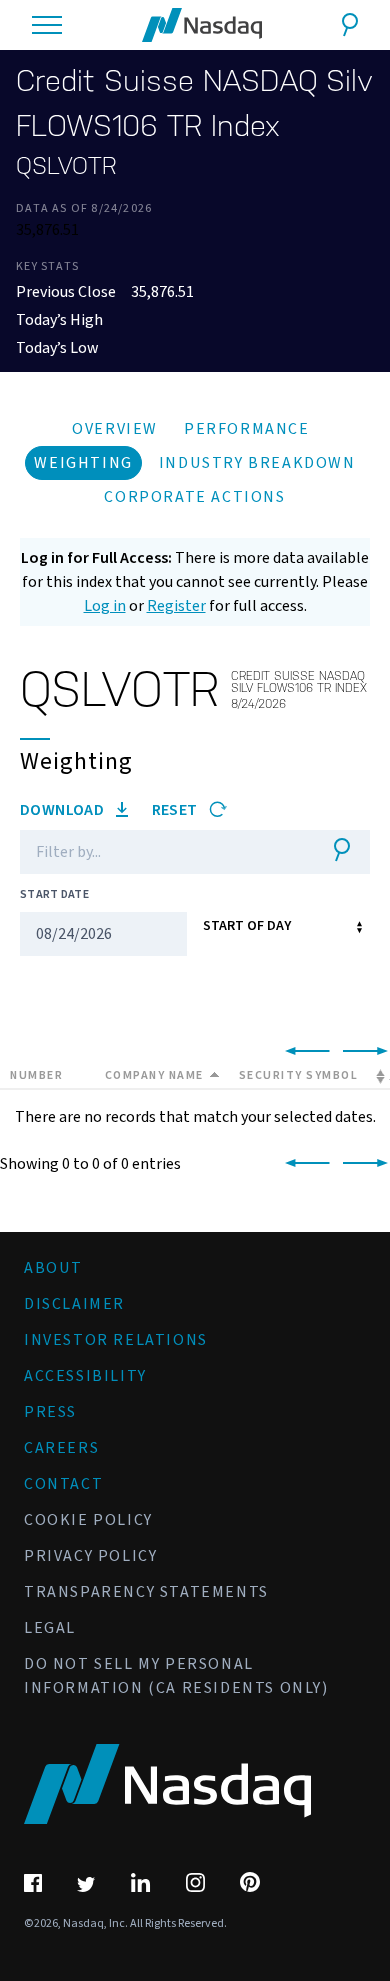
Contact (63, 1484)
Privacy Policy (90, 1556)
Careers (61, 1448)
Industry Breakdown (257, 463)
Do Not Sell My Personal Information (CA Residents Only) (176, 1676)
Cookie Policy (88, 1520)
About (53, 1268)
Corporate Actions (194, 497)
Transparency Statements (146, 1592)
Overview (115, 429)
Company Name (154, 1075)
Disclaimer (74, 1304)
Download (64, 810)
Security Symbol (299, 1075)
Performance (247, 429)
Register (176, 606)
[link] (303, 1052)
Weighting (83, 463)
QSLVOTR (66, 166)
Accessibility (85, 1376)
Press (50, 1412)
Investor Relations (116, 1340)
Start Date (54, 894)
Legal (50, 1628)
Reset (176, 810)
